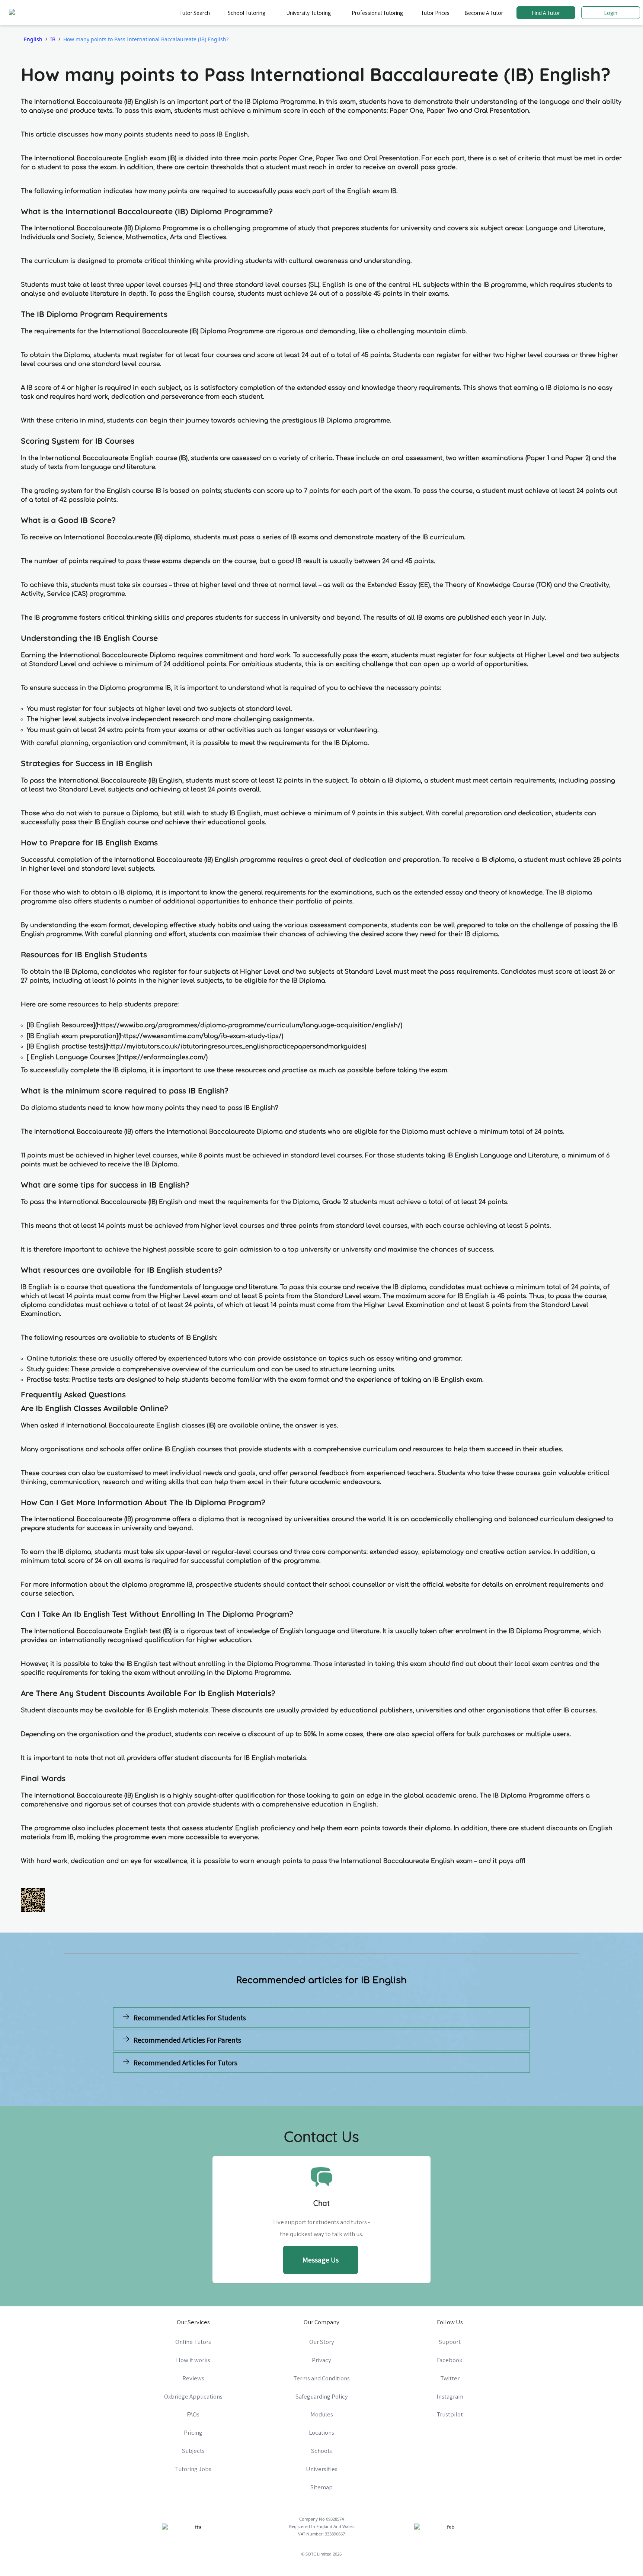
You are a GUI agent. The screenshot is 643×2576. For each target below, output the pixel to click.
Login (611, 13)
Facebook (450, 2360)
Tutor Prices (435, 13)
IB (53, 39)
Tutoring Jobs (193, 2469)
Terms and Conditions (321, 2378)
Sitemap (321, 2487)
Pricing (193, 2432)
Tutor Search (195, 13)
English (33, 39)
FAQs (193, 2414)
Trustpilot (450, 2414)
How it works (193, 2360)
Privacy (321, 2360)
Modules (322, 2414)
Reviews (193, 2378)
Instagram (450, 2396)
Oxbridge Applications (193, 2396)
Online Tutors (193, 2342)
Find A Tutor (546, 13)
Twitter (450, 2378)
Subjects (193, 2451)
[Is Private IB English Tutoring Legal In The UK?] (428, 2080)
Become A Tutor (484, 13)
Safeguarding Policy (322, 2396)
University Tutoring (308, 13)
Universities (322, 2469)
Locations (321, 2432)
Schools (321, 2451)
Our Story (322, 2342)
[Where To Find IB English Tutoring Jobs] (215, 2080)
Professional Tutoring (377, 13)
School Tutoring (247, 13)
